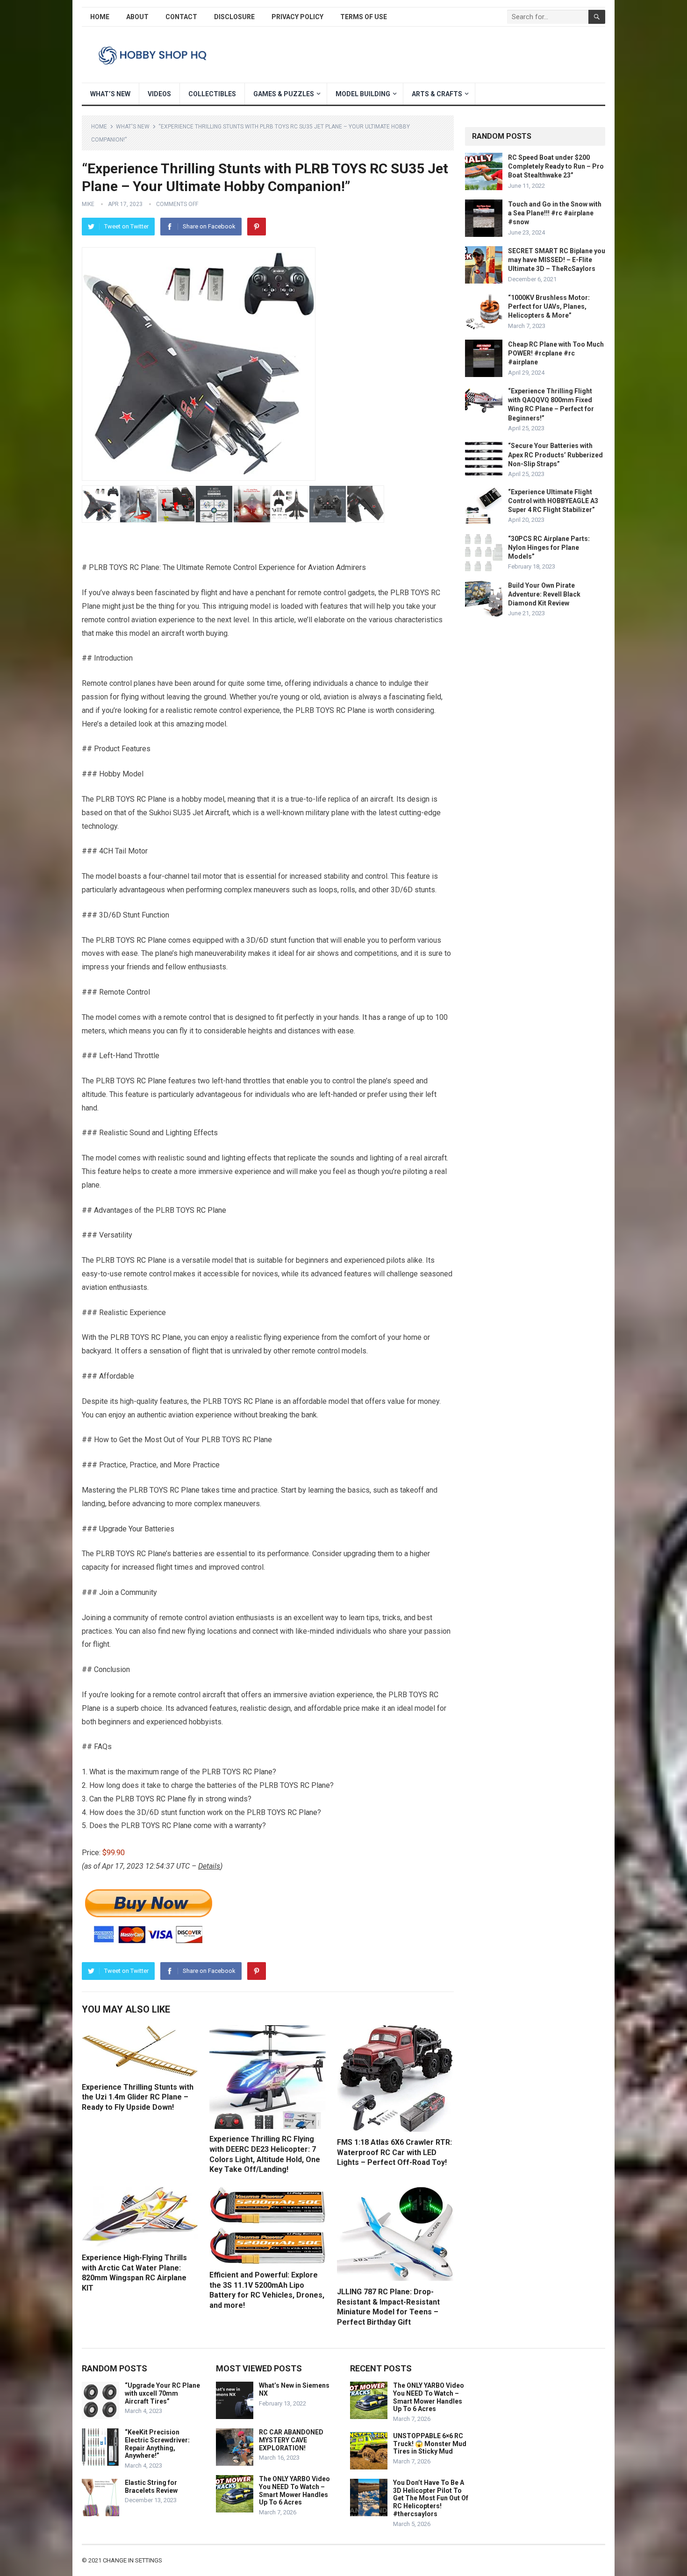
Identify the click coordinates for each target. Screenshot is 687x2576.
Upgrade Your (121, 1529)
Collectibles (212, 94)
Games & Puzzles (284, 94)
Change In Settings (132, 2560)
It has (371, 1017)
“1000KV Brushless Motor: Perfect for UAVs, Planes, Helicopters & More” (549, 306)
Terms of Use (364, 17)
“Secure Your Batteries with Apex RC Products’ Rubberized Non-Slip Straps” (555, 455)
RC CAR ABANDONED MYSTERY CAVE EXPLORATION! (291, 2440)
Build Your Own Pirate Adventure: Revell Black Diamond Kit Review (544, 594)
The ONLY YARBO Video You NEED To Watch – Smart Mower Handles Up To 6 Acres (294, 2491)
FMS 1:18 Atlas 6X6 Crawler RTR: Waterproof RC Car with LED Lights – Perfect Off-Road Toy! (394, 2152)
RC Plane (351, 710)
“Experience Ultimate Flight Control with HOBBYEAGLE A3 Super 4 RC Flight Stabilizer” (553, 501)
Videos (159, 94)
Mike (88, 204)
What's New (133, 127)
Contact (181, 17)
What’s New (110, 94)
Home (100, 17)
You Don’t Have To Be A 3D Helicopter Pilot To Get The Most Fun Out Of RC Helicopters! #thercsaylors (431, 2498)
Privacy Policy (297, 17)
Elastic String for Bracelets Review (151, 2487)
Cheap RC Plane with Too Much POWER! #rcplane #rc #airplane (556, 353)
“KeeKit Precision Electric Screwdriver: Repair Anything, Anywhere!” (157, 2444)
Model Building (363, 94)
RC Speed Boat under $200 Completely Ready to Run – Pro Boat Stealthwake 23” (556, 166)
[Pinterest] (257, 227)
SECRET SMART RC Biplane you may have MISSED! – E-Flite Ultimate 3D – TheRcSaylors (557, 260)
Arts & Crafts (437, 94)
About (137, 17)
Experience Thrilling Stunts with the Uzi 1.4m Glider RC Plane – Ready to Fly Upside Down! (138, 2097)
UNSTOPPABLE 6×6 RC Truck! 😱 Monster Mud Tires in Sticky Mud (430, 2444)
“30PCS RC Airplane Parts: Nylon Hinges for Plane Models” (549, 548)
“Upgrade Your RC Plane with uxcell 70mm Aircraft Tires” (162, 2393)
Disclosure (234, 17)
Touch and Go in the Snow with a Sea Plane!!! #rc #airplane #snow (555, 213)
